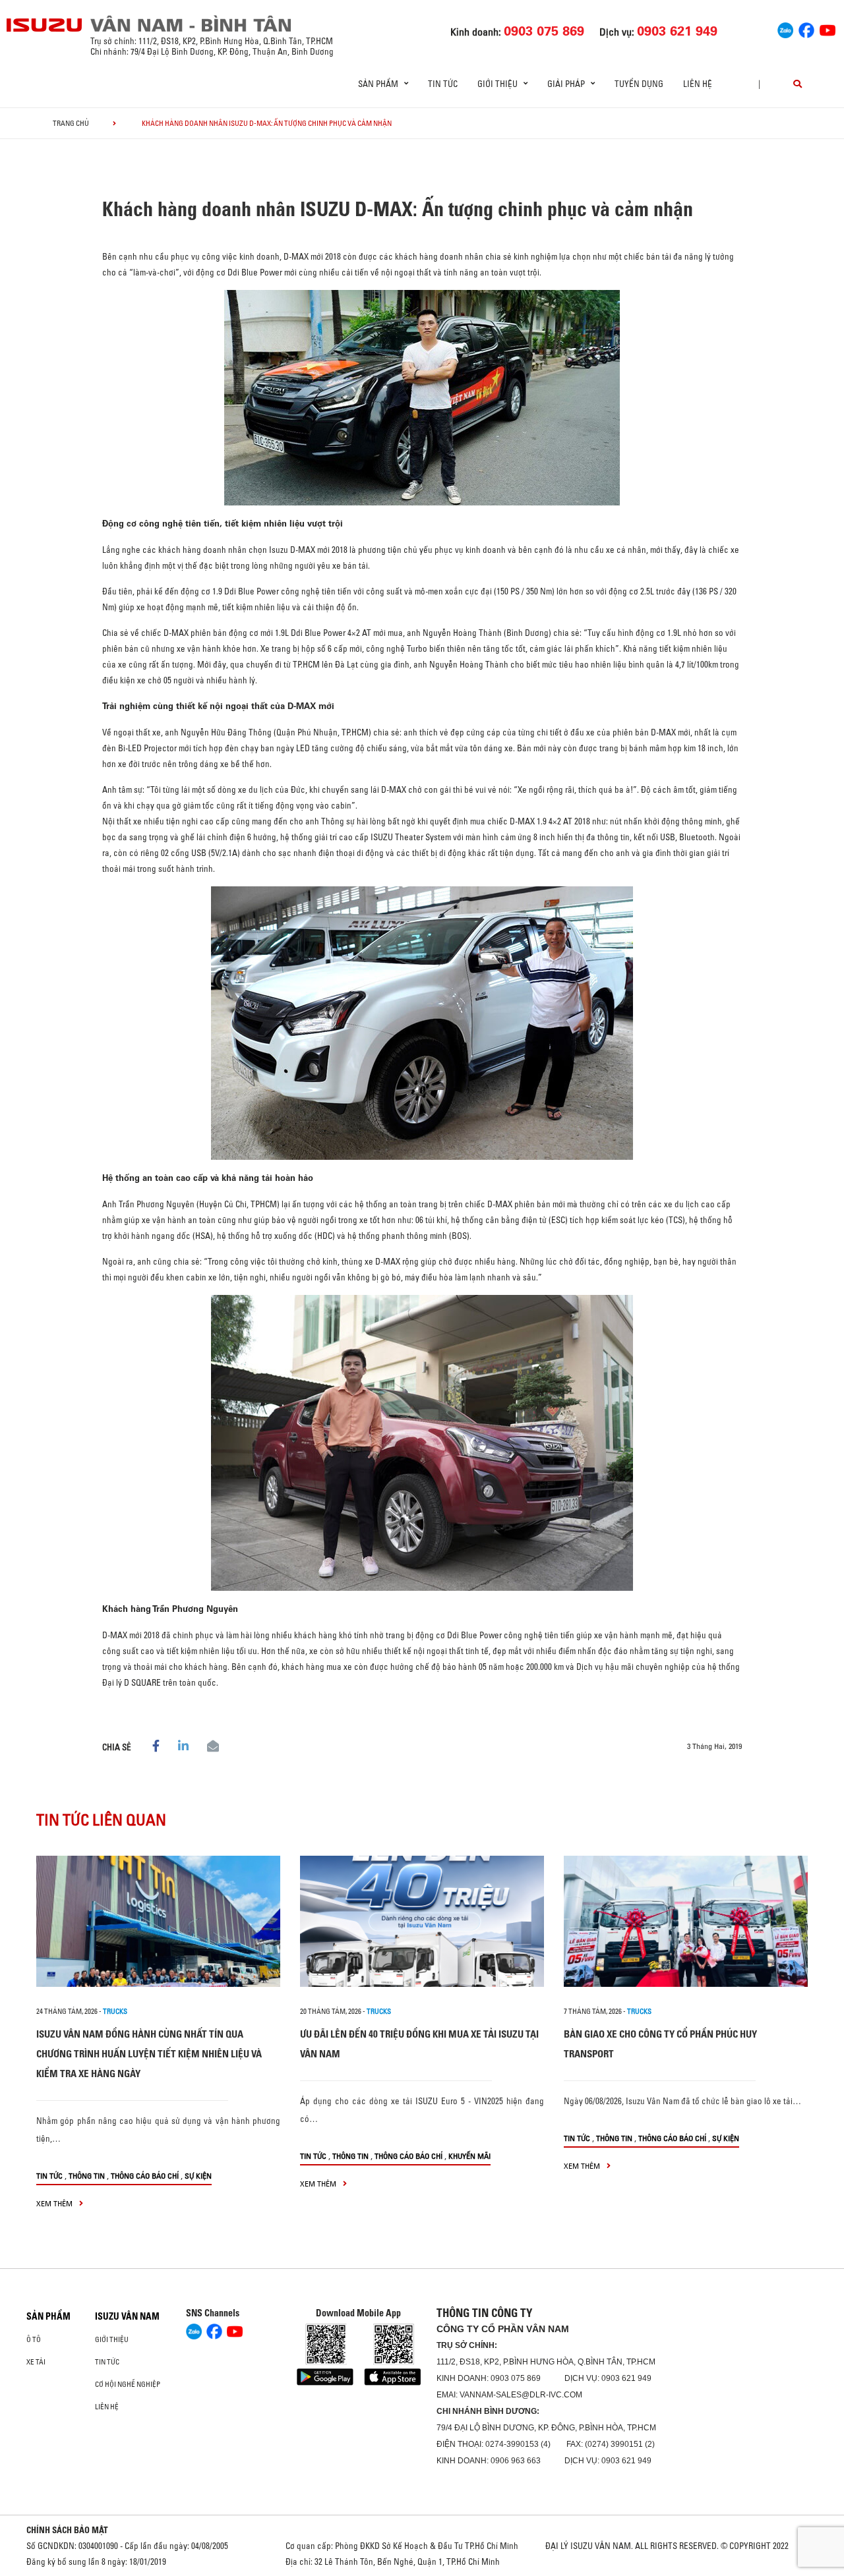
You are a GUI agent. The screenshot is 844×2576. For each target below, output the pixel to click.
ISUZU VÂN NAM (127, 2316)
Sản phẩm (48, 2316)
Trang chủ (71, 123)
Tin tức (443, 84)
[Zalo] (785, 28)
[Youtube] (828, 28)
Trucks (115, 2011)
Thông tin (87, 2176)
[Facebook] (806, 28)
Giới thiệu (112, 2339)
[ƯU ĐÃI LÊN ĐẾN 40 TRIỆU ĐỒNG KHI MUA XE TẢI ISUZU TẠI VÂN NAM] (422, 1921)
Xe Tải (36, 2362)
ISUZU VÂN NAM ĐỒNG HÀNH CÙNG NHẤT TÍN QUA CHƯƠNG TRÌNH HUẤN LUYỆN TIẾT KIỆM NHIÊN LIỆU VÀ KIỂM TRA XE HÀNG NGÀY (149, 2054)
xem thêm (55, 2203)
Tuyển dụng (639, 84)
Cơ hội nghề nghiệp (128, 2384)
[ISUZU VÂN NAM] (45, 25)
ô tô (34, 2339)
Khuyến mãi (469, 2156)
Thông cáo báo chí (145, 2176)
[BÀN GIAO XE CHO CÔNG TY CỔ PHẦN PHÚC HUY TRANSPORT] (686, 1921)
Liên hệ (698, 84)
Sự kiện (198, 2176)
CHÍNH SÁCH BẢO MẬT (67, 2530)
